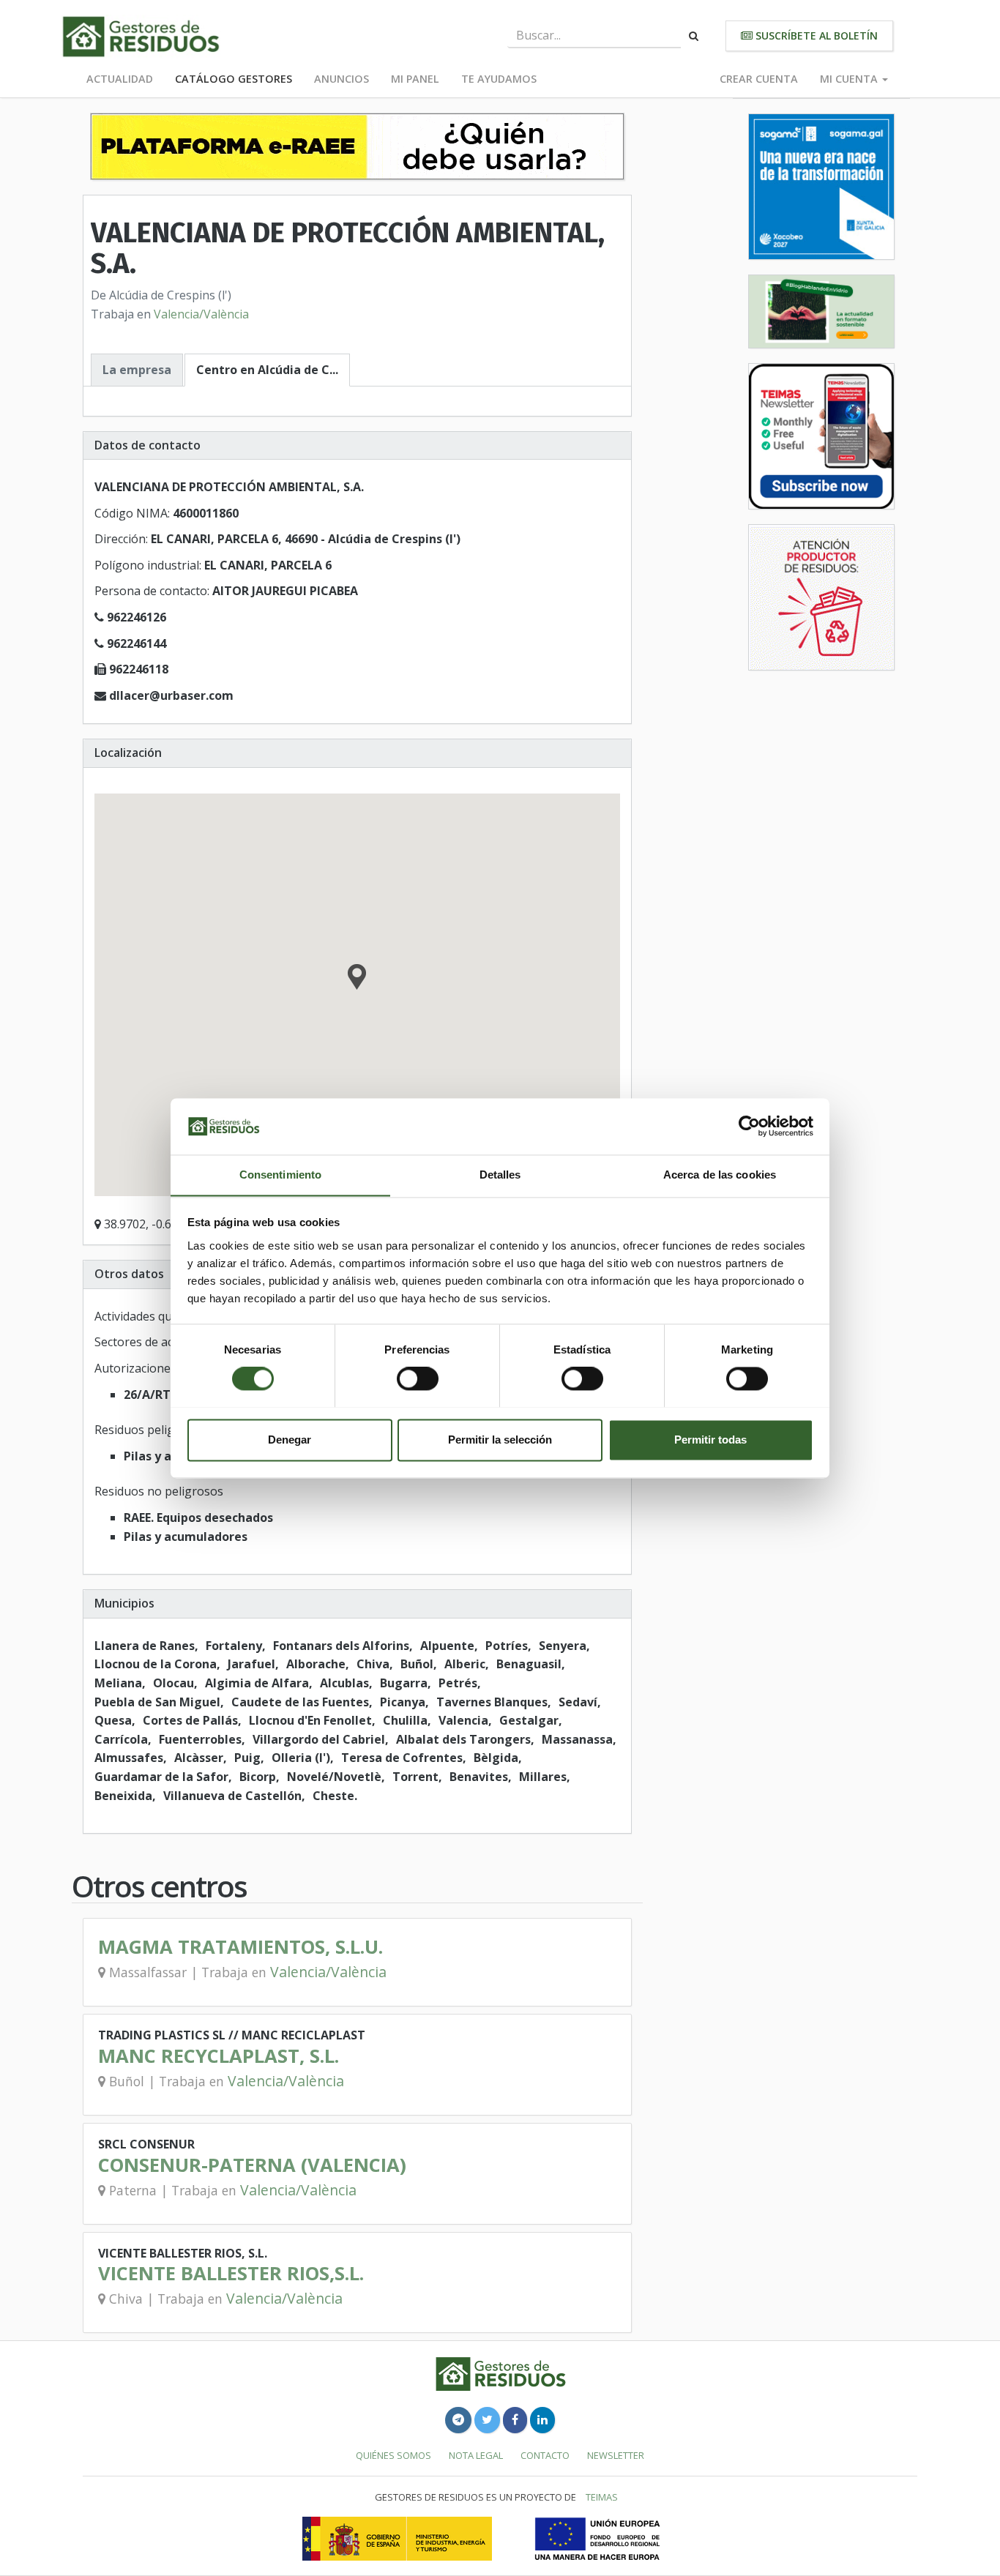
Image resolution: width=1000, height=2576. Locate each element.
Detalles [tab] (500, 1175)
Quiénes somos (393, 2455)
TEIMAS (602, 2497)
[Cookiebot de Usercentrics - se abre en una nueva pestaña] (749, 1126)
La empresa (137, 370)
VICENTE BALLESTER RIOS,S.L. (231, 2273)
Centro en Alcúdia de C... (267, 370)
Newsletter (616, 2455)
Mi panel (415, 79)
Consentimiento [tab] (280, 1175)
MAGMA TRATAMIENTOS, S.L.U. (240, 1947)
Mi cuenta (850, 79)
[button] (357, 979)
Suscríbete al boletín (815, 36)
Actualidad (120, 79)
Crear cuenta (759, 79)
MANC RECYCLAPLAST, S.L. (219, 2056)
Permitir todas (710, 1440)
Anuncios (342, 79)
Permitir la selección (500, 1440)
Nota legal (476, 2455)
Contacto (545, 2455)
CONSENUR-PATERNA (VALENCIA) (252, 2165)
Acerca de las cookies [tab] (720, 1175)
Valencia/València (201, 314)
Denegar (290, 1440)
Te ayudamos (499, 79)
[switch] (418, 1378)
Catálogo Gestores (234, 79)
